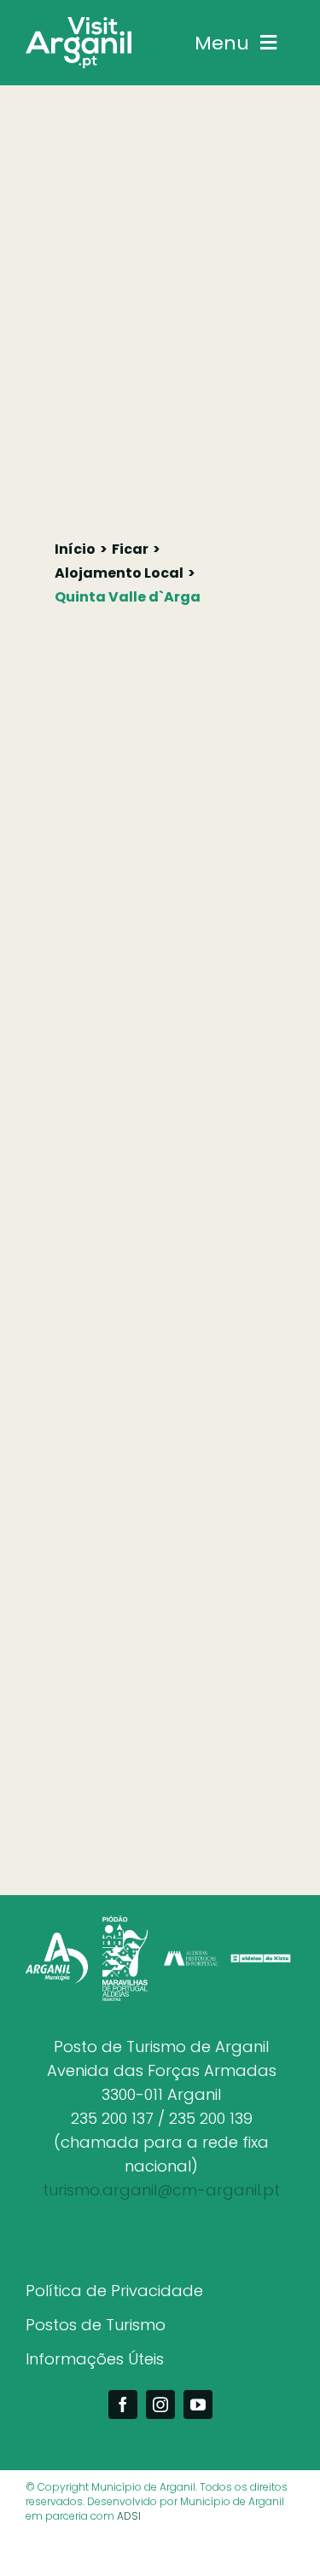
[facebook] (123, 2404)
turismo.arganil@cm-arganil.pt (161, 2190)
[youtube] (198, 2404)
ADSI (129, 2516)
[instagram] (160, 2404)
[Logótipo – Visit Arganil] (79, 24)
